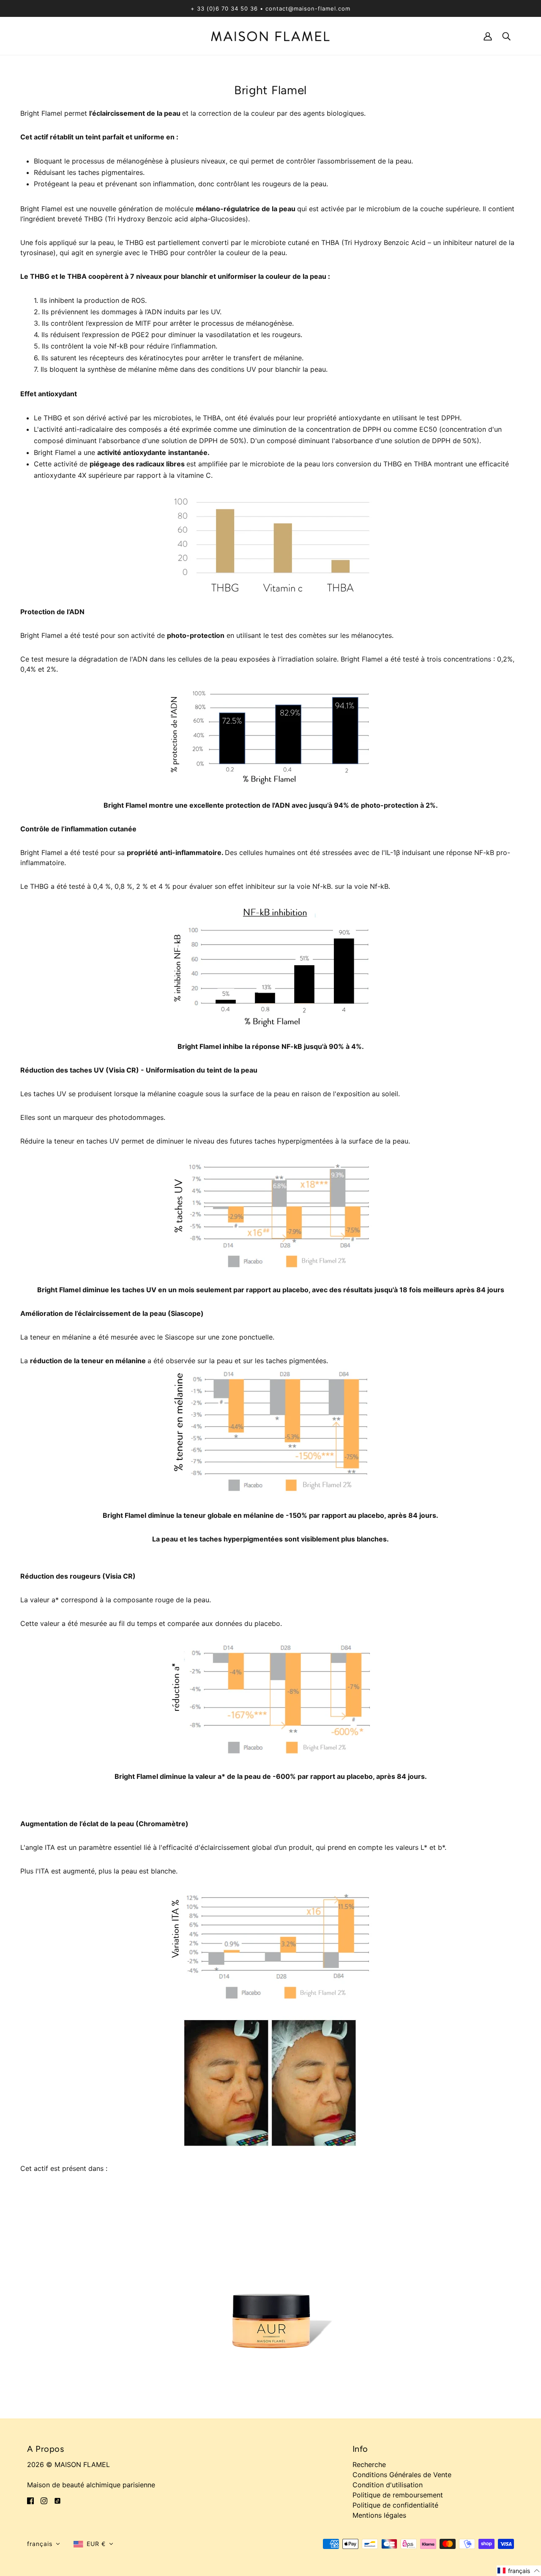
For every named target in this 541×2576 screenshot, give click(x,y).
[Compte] (488, 36)
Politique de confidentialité (395, 2505)
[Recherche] (506, 36)
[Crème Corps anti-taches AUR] (270, 2288)
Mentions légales (379, 2515)
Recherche (369, 2464)
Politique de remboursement (398, 2495)
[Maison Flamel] (270, 35)
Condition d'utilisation (388, 2485)
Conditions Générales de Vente (402, 2475)
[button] (44, 2544)
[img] (30, 2500)
